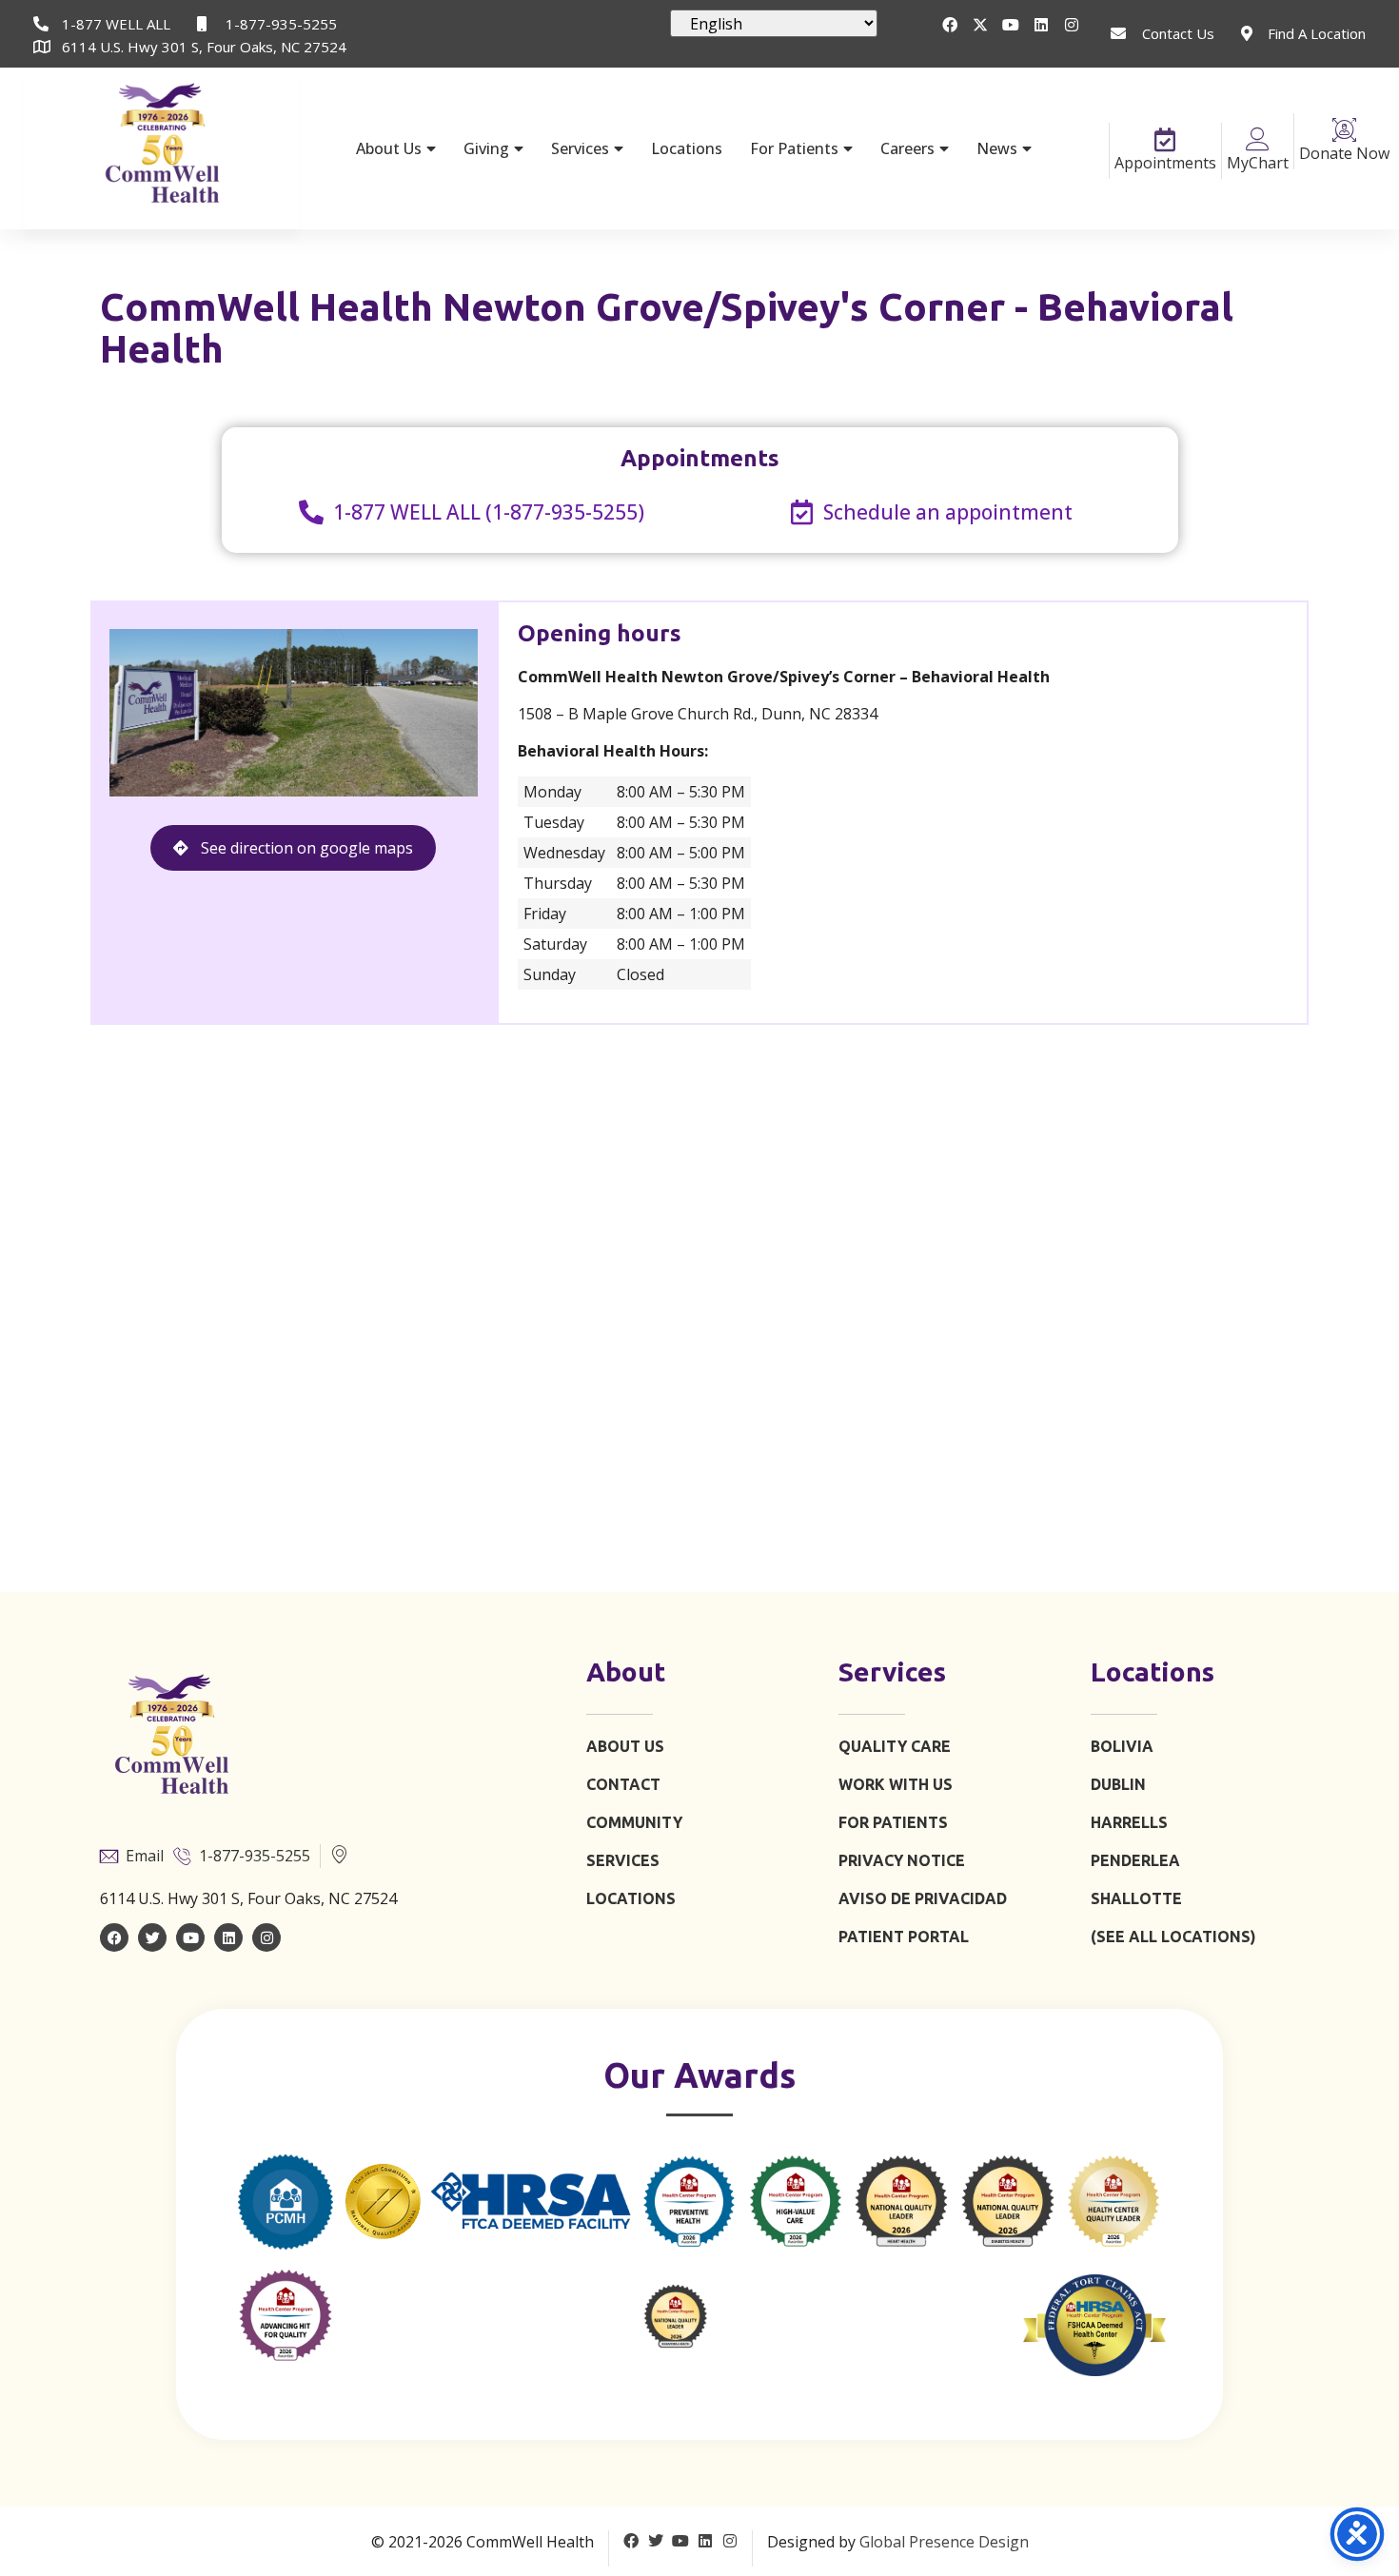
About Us (389, 148)
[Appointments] (1165, 139)
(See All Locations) (1173, 1937)
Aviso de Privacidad (923, 1898)
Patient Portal (904, 1937)
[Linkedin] (1041, 25)
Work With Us (896, 1784)
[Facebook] (950, 25)
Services (580, 148)
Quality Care (895, 1746)
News (997, 148)
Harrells (1129, 1822)
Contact (623, 1784)
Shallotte (1136, 1898)
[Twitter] (152, 1937)
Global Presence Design (944, 2542)
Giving (486, 148)
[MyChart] (1258, 139)
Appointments (1165, 163)
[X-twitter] (980, 25)
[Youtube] (1011, 25)
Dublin (1118, 1784)
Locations (687, 148)
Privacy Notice (902, 1860)
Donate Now (1344, 153)
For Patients (794, 148)
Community (634, 1822)
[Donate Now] (1344, 130)
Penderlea (1135, 1860)
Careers (907, 148)
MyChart (1258, 163)
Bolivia (1122, 1746)
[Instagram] (1072, 25)
